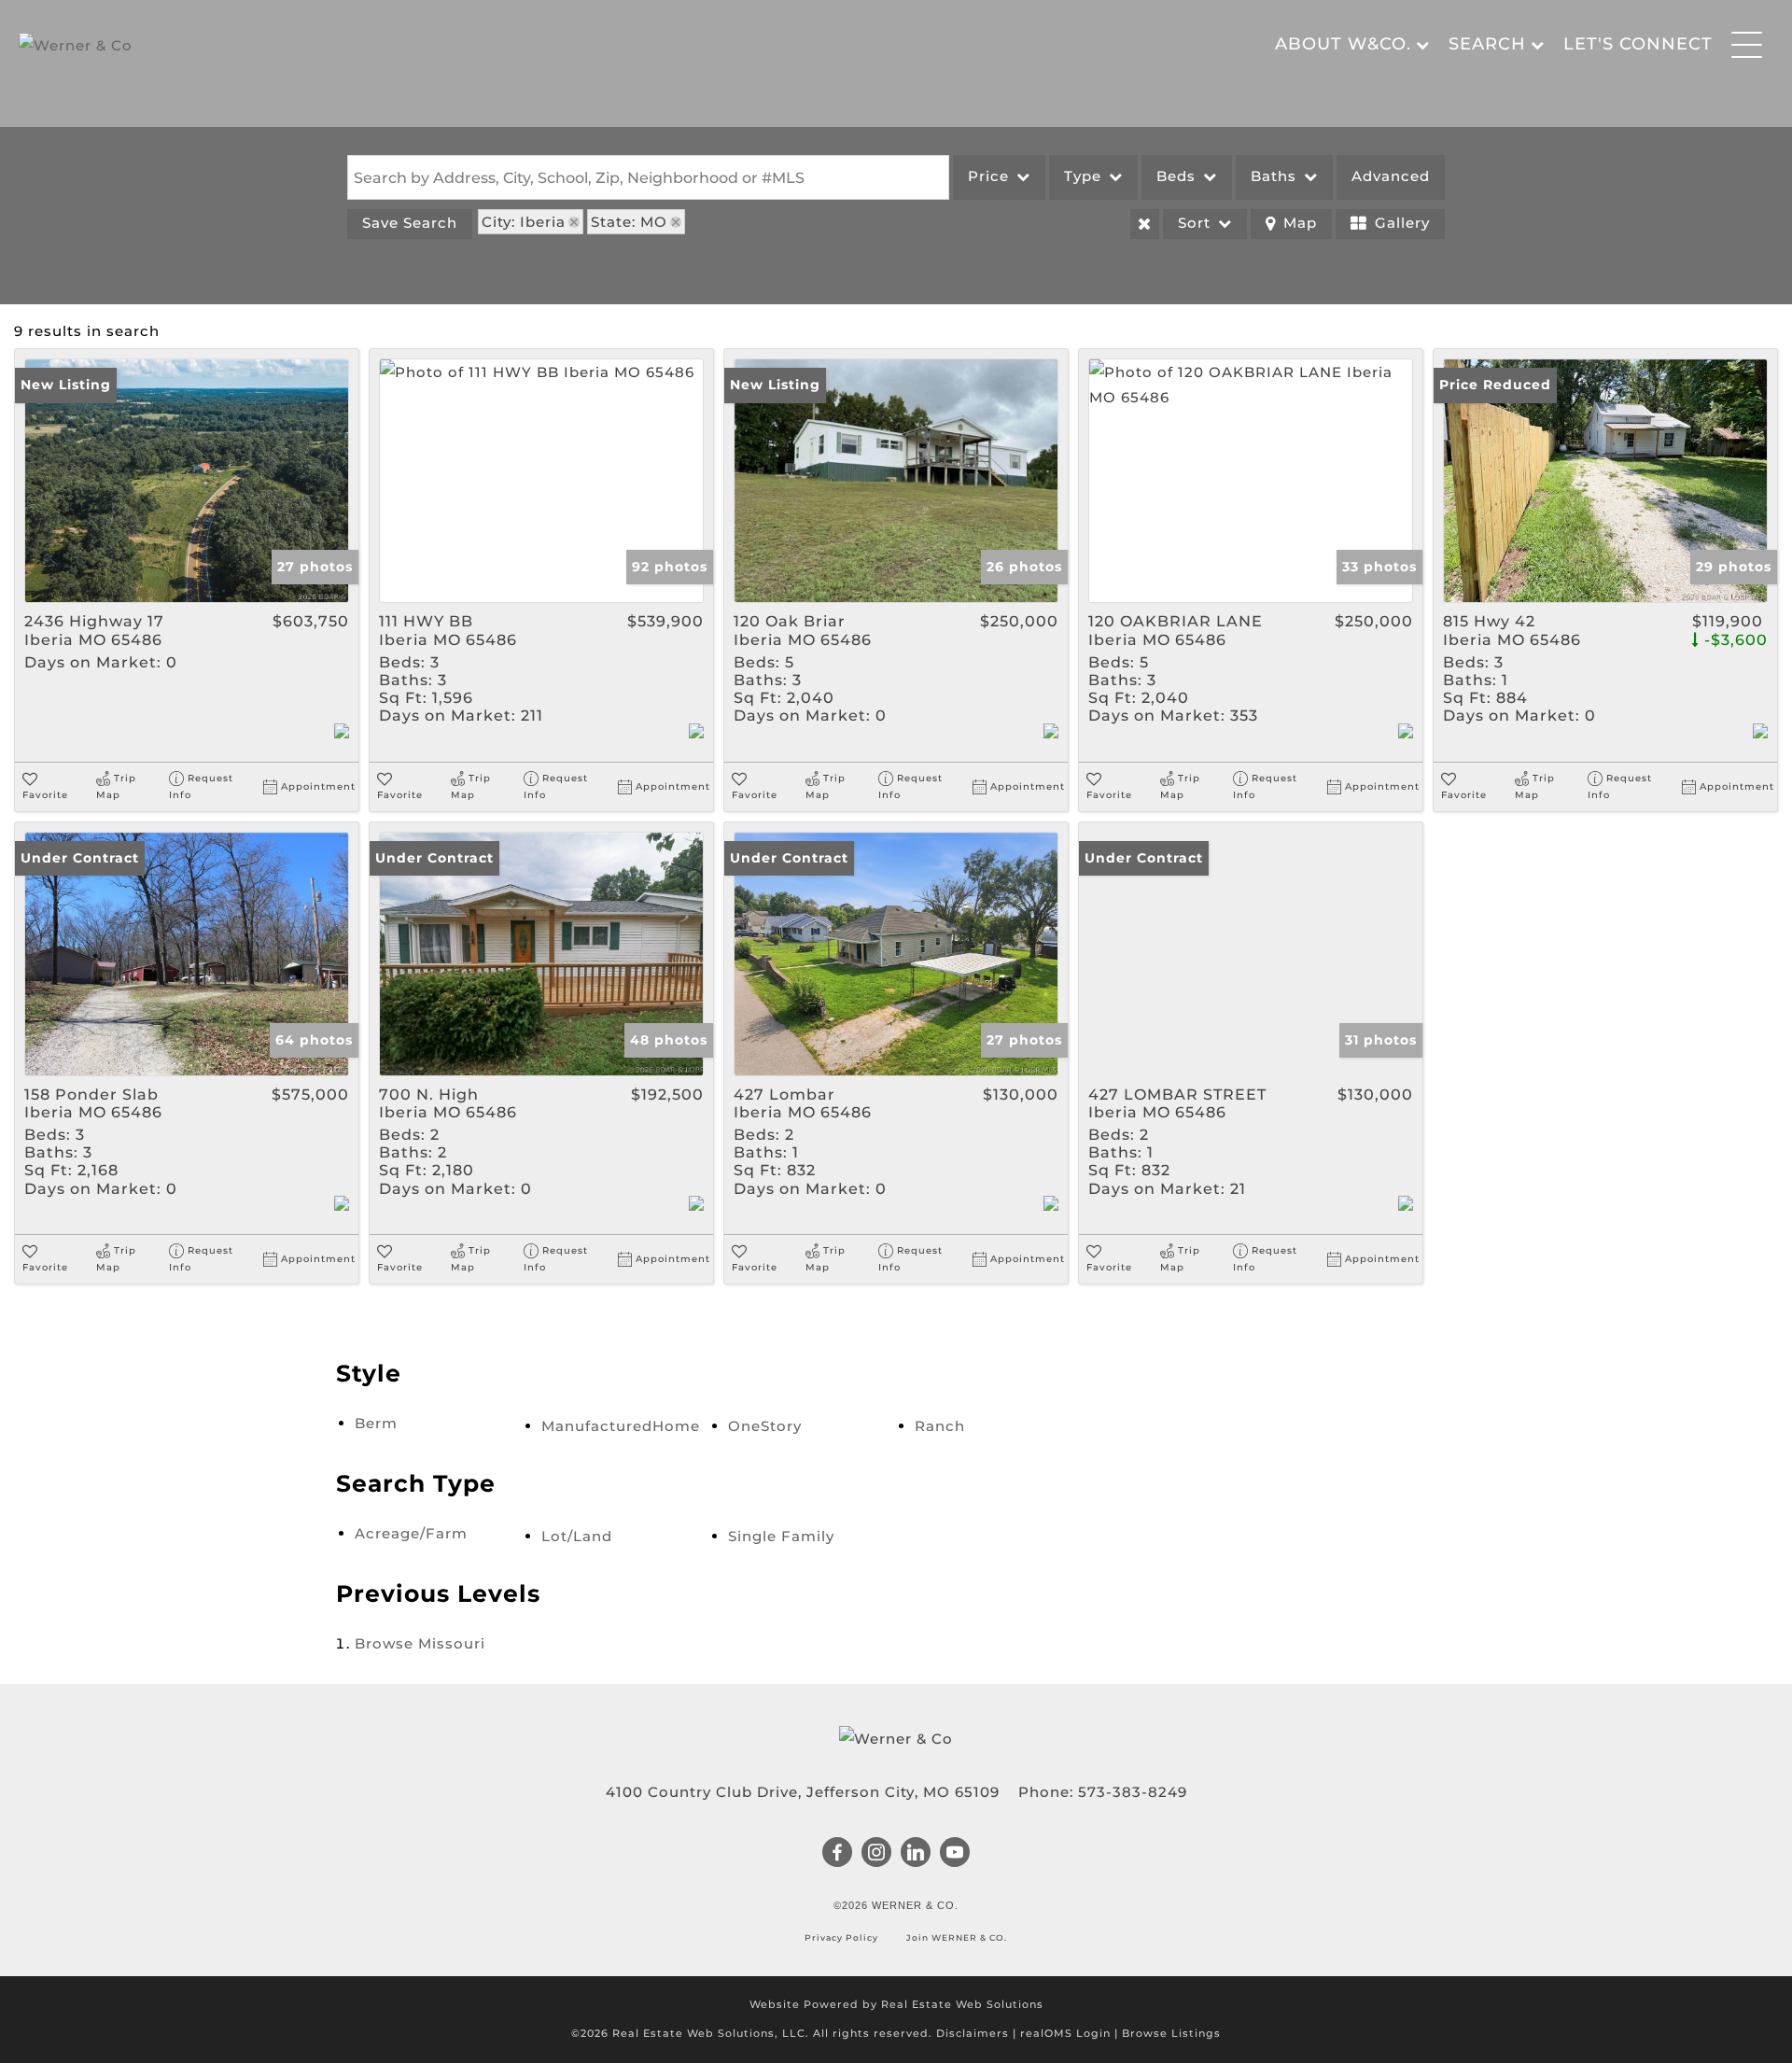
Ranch (940, 1426)
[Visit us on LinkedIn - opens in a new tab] (916, 1854)
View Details (187, 481)
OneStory (765, 1426)
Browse (420, 1643)
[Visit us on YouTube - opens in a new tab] (955, 1854)
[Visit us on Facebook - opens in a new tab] (838, 1854)
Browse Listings (1171, 2033)
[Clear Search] (1145, 224)
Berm (376, 1423)
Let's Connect (1638, 44)
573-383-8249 (1133, 1792)
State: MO (629, 222)
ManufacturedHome (621, 1426)
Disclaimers (973, 2033)
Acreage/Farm (411, 1533)
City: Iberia (524, 222)
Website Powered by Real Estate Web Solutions (896, 2004)
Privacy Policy (843, 1937)
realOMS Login (1065, 2033)
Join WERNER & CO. (955, 1937)
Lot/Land (577, 1536)
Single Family (781, 1536)
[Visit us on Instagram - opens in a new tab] (877, 1854)
